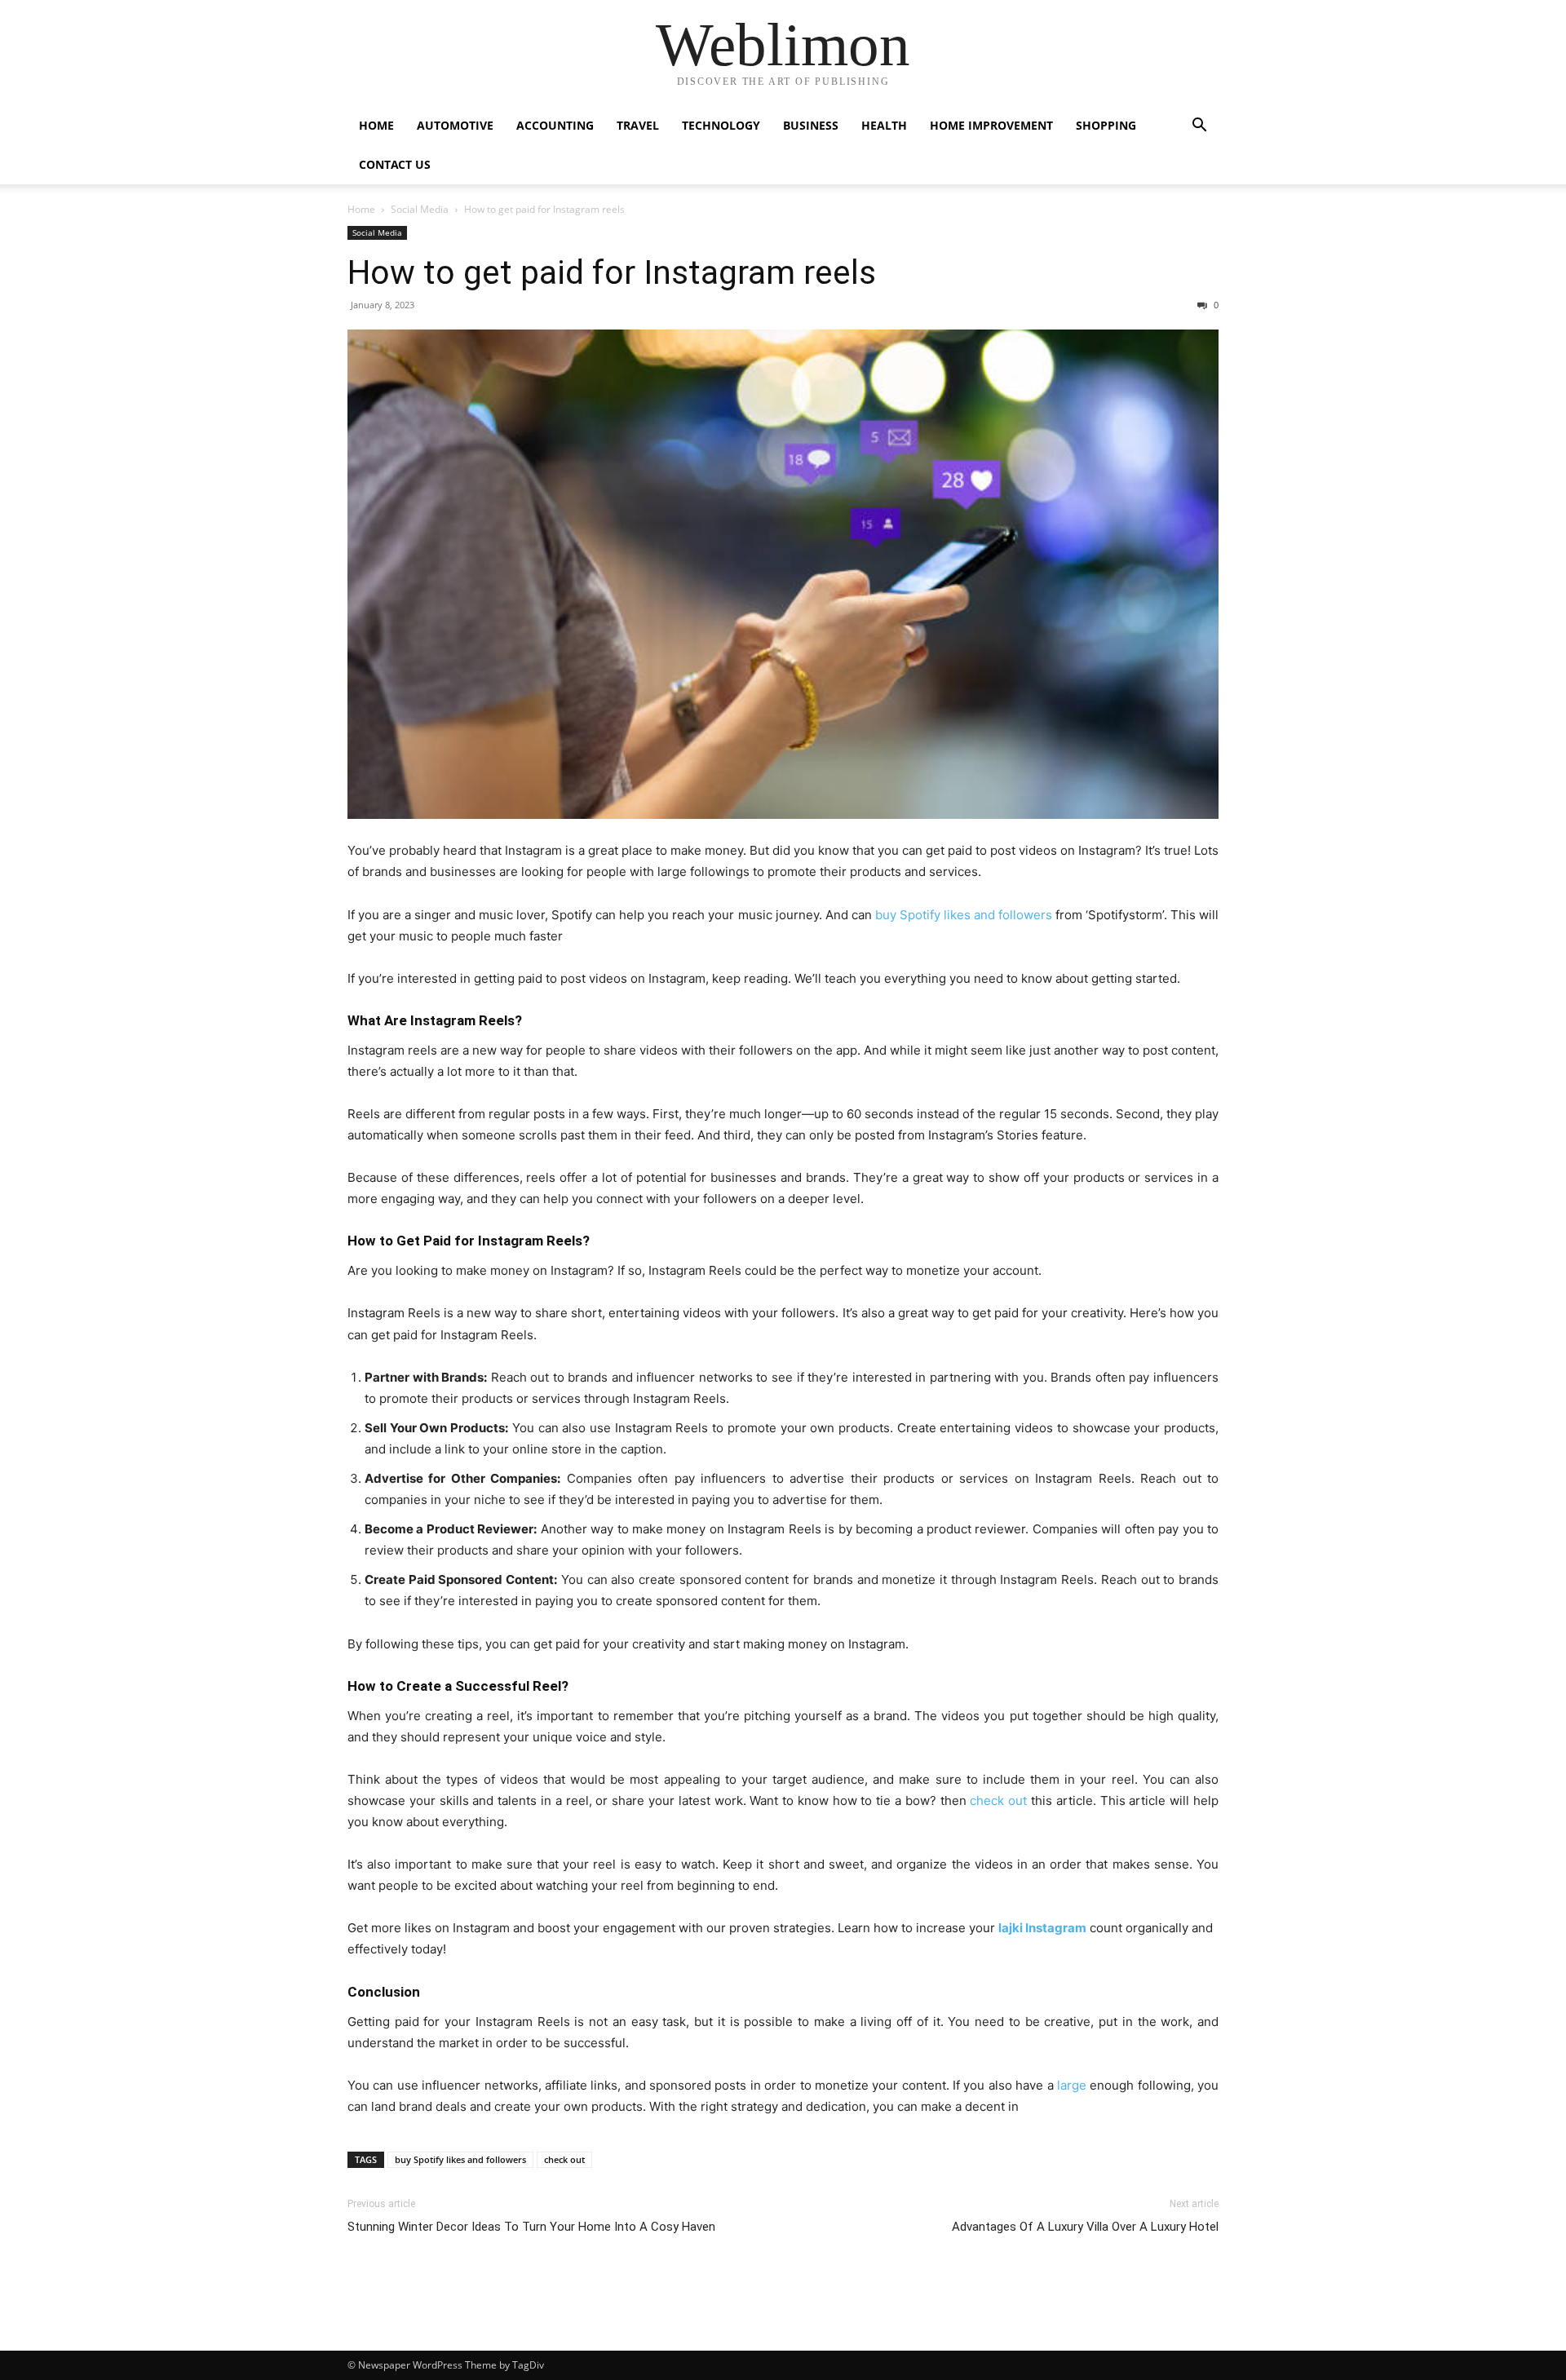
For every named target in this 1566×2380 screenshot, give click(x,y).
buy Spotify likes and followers (460, 2159)
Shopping (1106, 125)
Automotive (455, 125)
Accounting (555, 125)
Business (811, 125)
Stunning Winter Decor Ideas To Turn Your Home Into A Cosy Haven (531, 2227)
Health (884, 125)
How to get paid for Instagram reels (612, 272)
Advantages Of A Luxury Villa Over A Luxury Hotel (1085, 2227)
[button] (1199, 127)
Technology (721, 125)
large (1072, 2085)
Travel (638, 125)
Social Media (420, 209)
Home (376, 125)
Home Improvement (991, 125)
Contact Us (395, 164)
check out (564, 2159)
